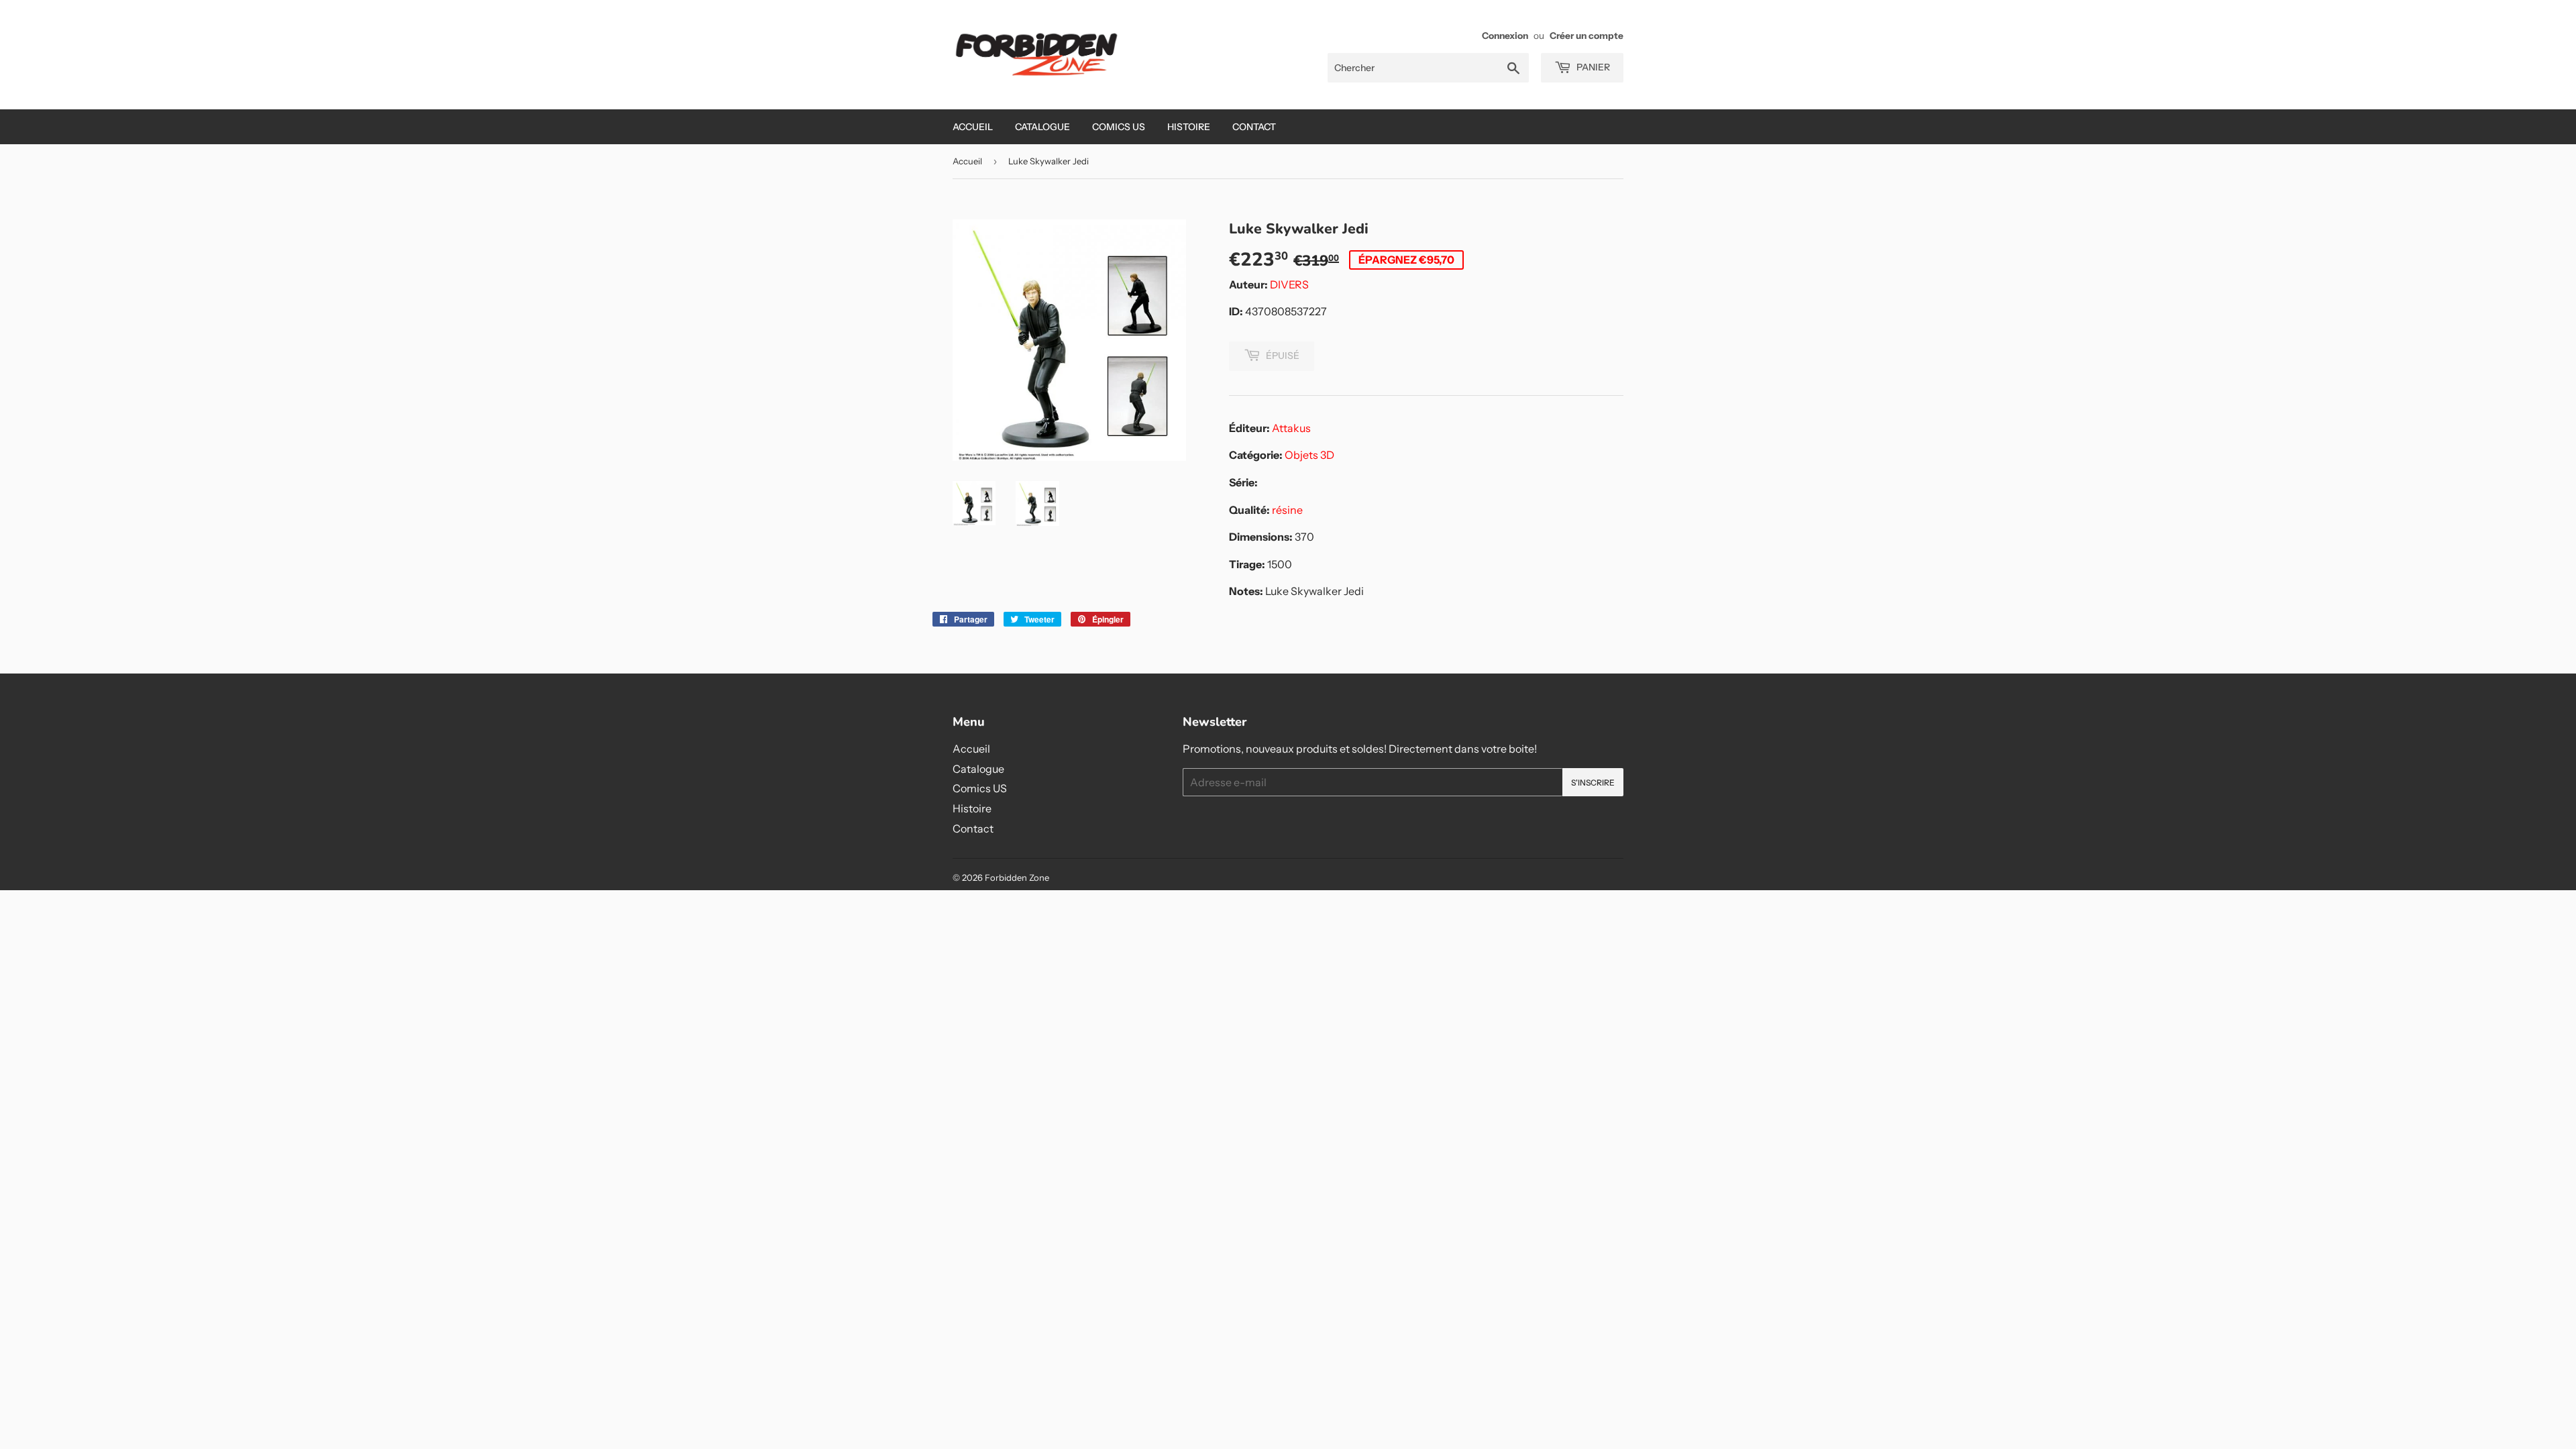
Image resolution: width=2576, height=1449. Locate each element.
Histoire (1189, 127)
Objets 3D (1309, 455)
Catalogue (1042, 127)
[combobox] (1428, 68)
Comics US (1119, 127)
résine (1287, 510)
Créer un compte (1587, 36)
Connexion (1505, 36)
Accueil (973, 127)
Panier (1592, 67)
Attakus (1291, 428)
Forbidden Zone (1017, 877)
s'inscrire (1593, 783)
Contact (1254, 127)
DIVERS (1289, 284)
